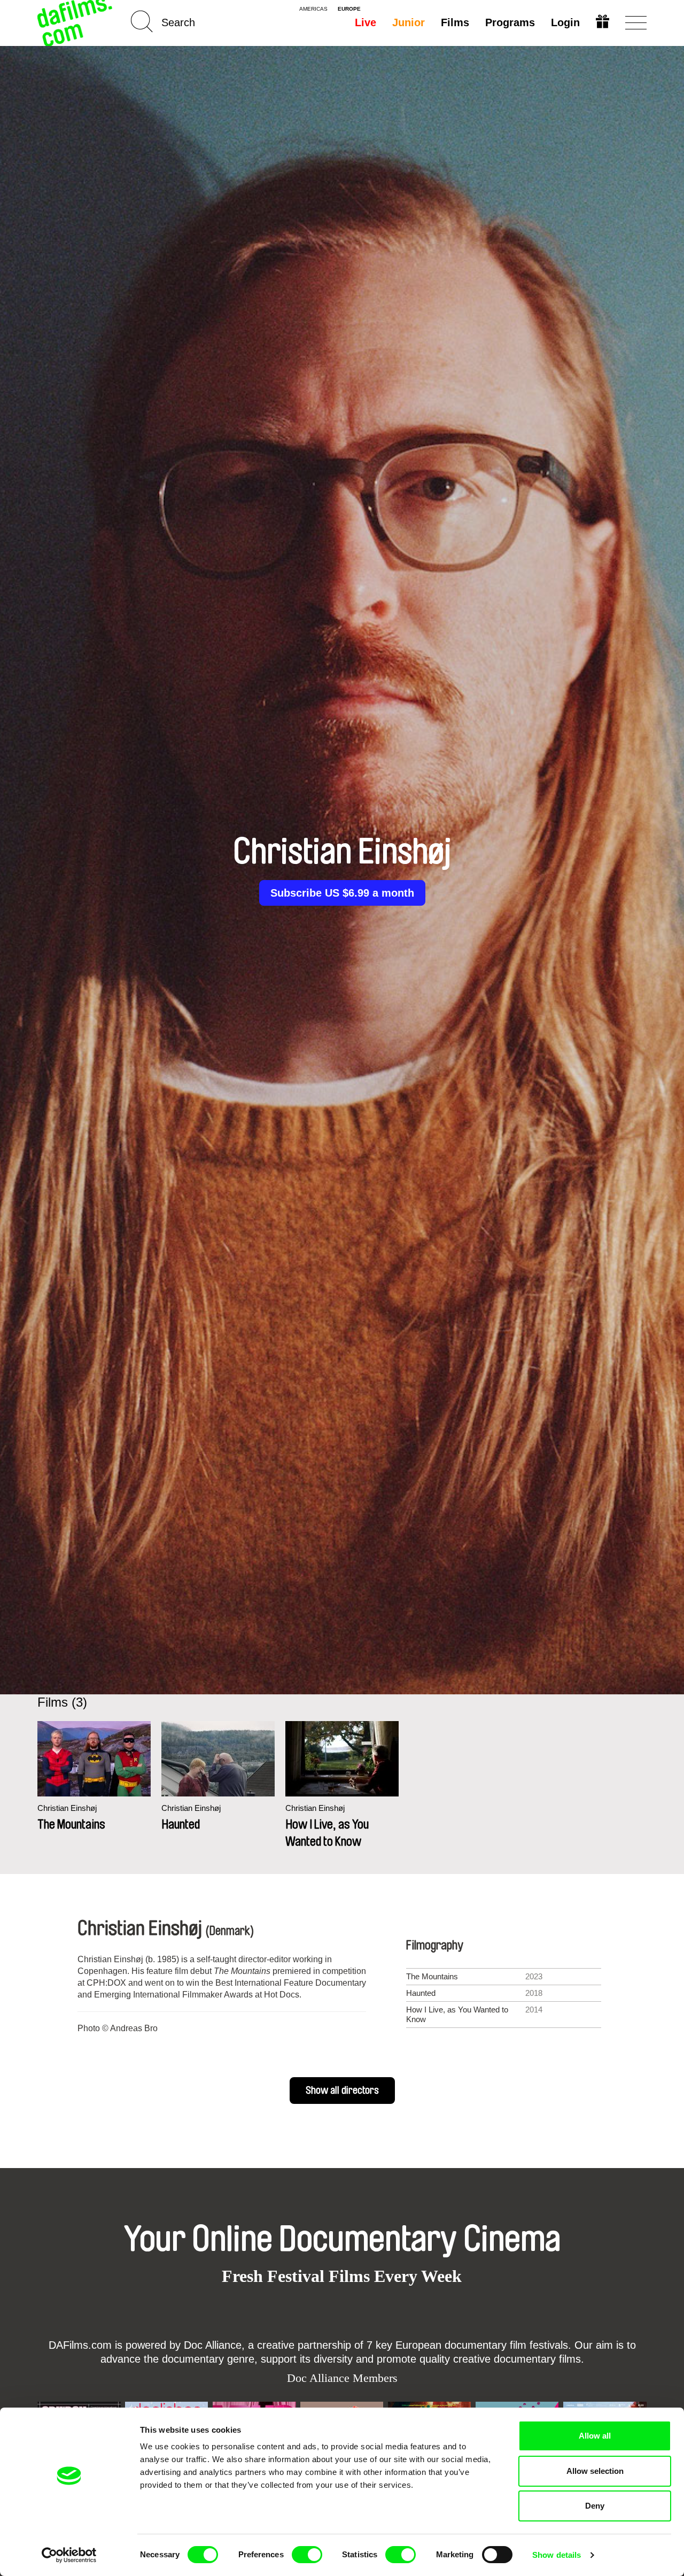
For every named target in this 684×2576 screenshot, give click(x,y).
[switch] (307, 2555)
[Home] (76, 23)
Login (565, 22)
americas (313, 9)
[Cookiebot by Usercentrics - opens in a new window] (69, 2555)
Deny (595, 2506)
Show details (557, 2555)
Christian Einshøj (67, 1808)
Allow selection (595, 2471)
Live (366, 22)
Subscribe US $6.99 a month (342, 893)
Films (455, 22)
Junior (409, 22)
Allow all (595, 2436)
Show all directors (342, 2091)
